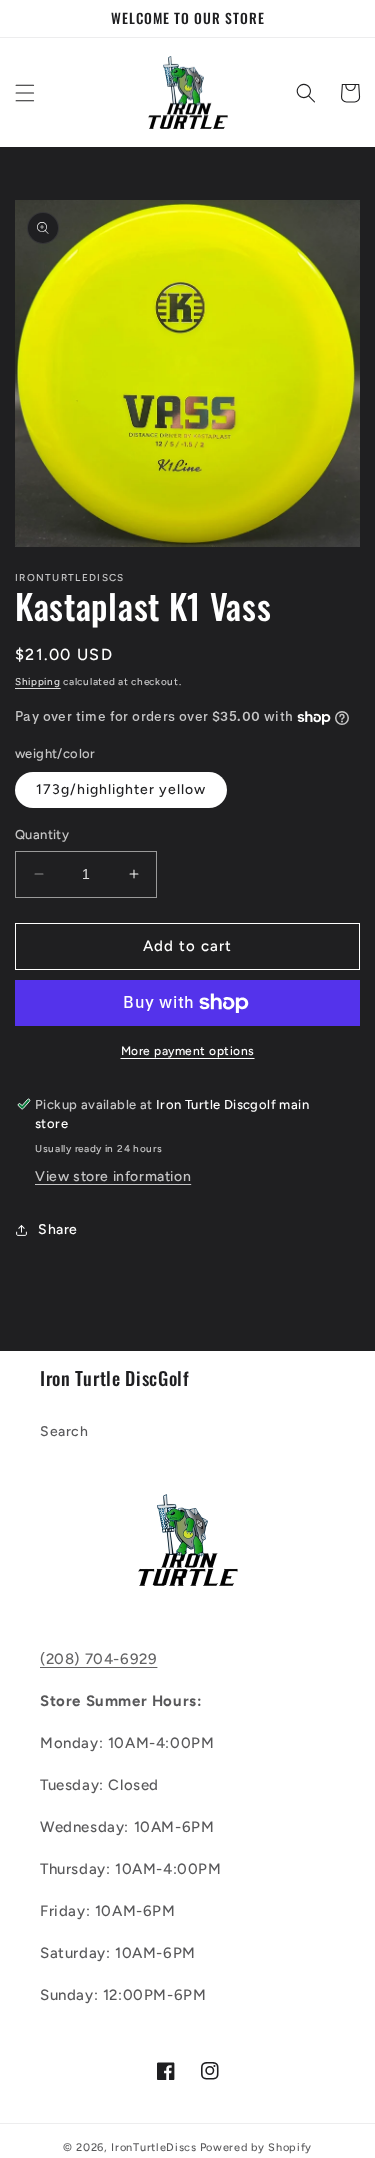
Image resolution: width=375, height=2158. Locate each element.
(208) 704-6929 (98, 1659)
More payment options (188, 1051)
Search (64, 1431)
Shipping (38, 681)
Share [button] (58, 1229)
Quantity (42, 834)
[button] (25, 93)
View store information (113, 1176)
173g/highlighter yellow (121, 789)
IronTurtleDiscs (154, 2147)
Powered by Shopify (256, 2147)
